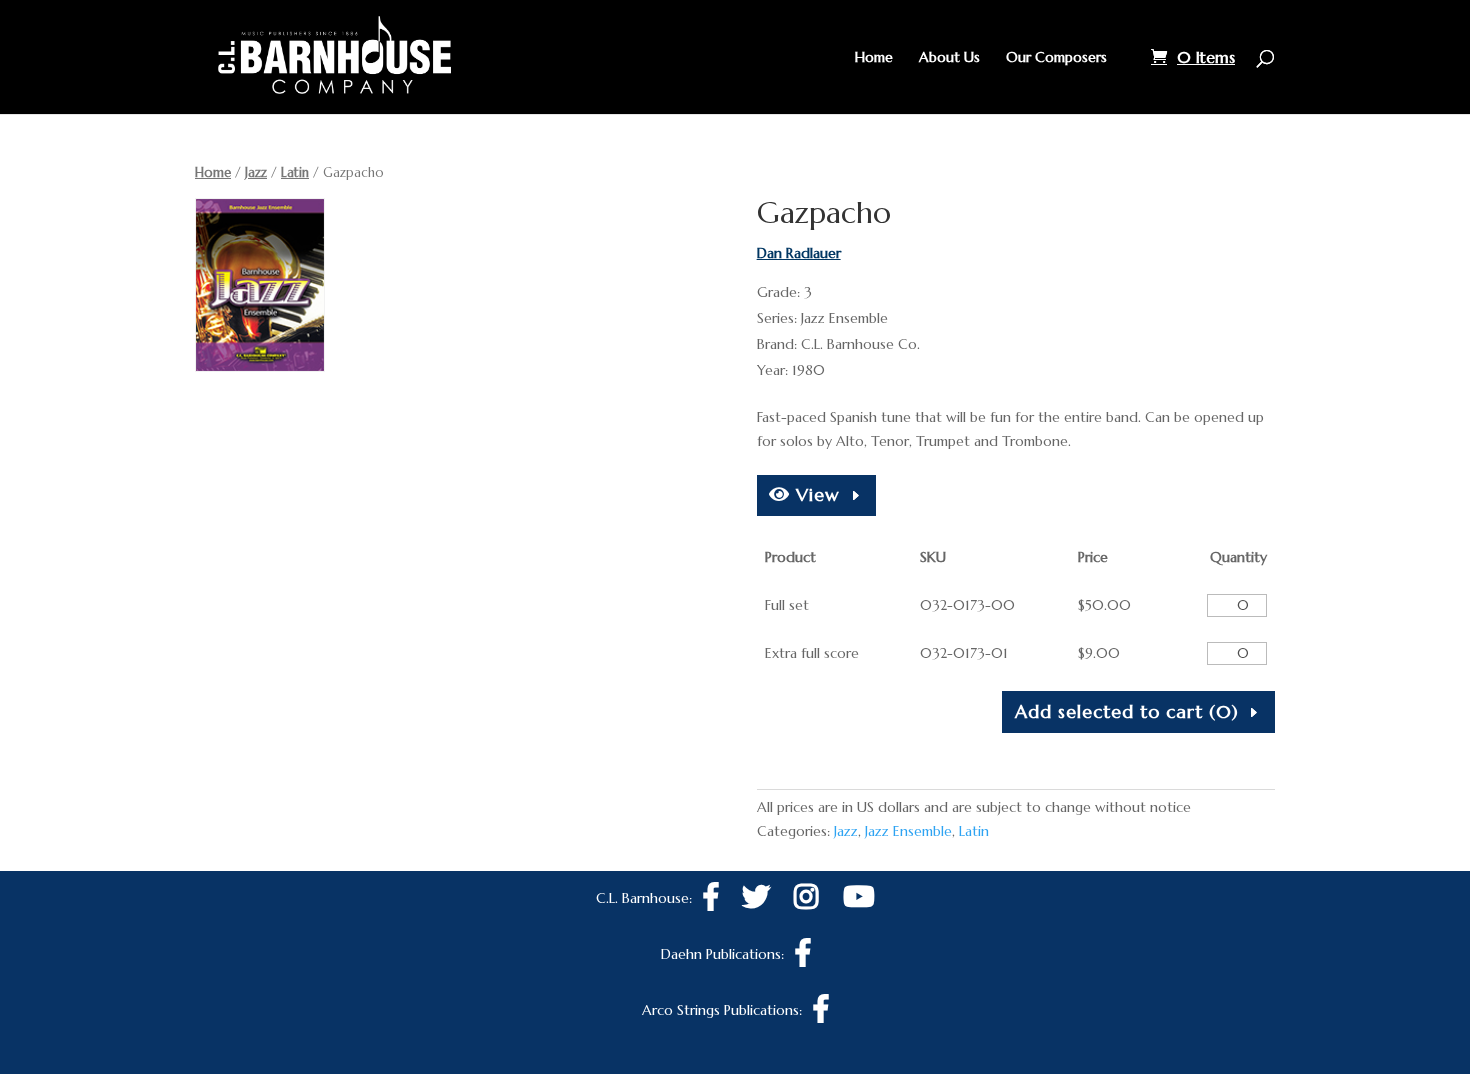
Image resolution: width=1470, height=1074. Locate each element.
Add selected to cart (1127, 711)
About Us (949, 58)
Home (874, 58)
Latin (295, 172)
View (815, 494)
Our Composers (1056, 58)
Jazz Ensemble (908, 831)
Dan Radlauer (799, 253)
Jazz (256, 172)
